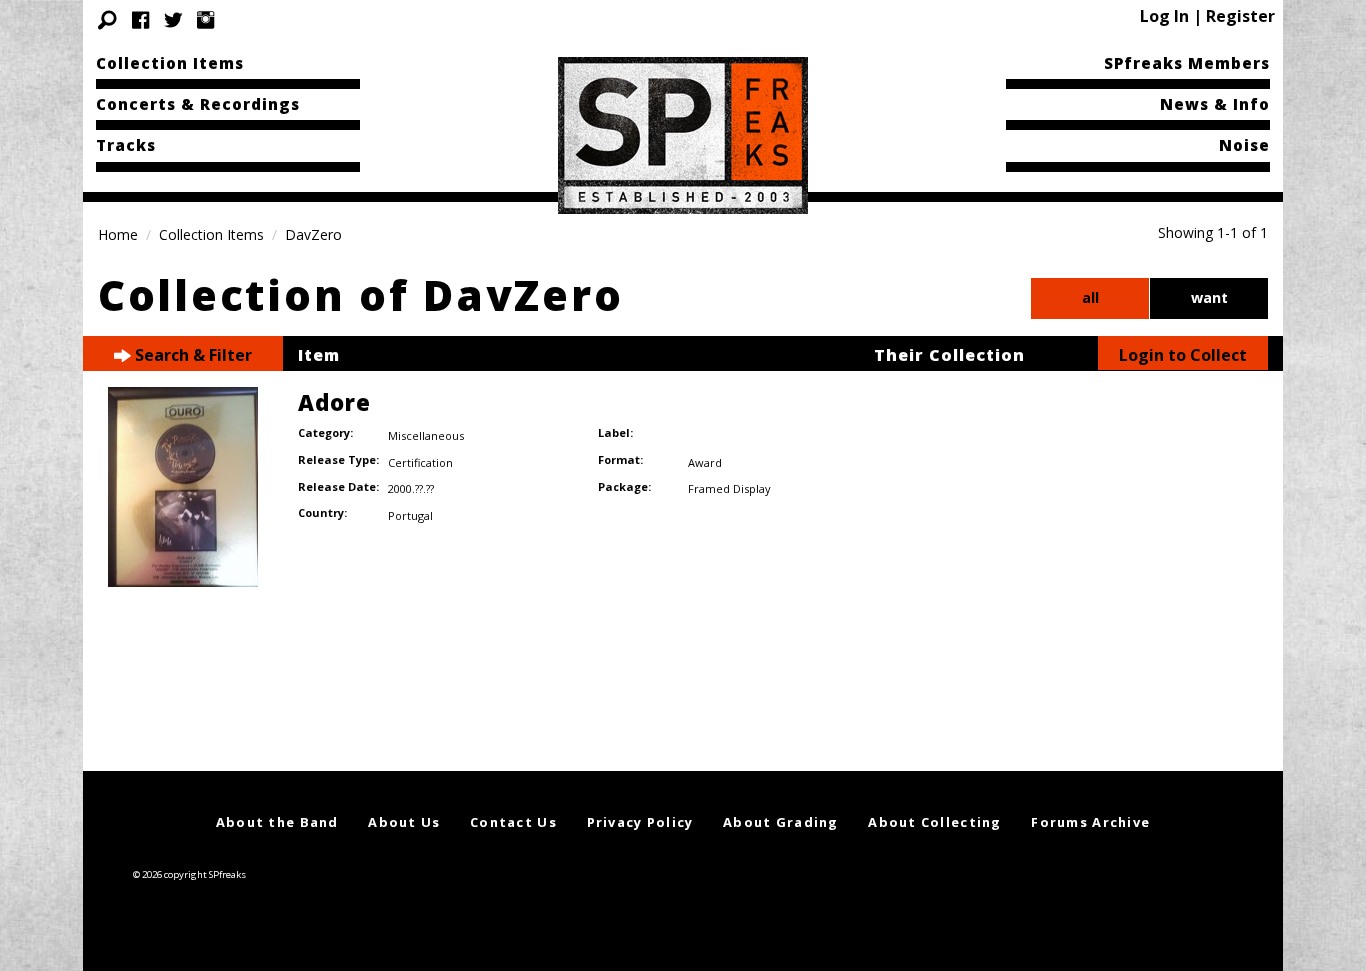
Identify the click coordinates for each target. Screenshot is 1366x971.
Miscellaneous (426, 435)
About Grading (781, 822)
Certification (420, 462)
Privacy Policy (640, 822)
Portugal (410, 515)
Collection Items (170, 63)
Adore (334, 402)
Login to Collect (1183, 355)
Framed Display (729, 488)
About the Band (277, 822)
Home (118, 234)
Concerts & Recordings (198, 104)
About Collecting (934, 822)
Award (705, 462)
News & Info (1215, 104)
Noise (1244, 145)
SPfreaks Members (1187, 63)
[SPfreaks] (683, 134)
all (1090, 297)
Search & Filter (191, 355)
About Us (404, 822)
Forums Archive (1090, 822)
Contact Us (513, 822)
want (1209, 297)
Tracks (126, 145)
